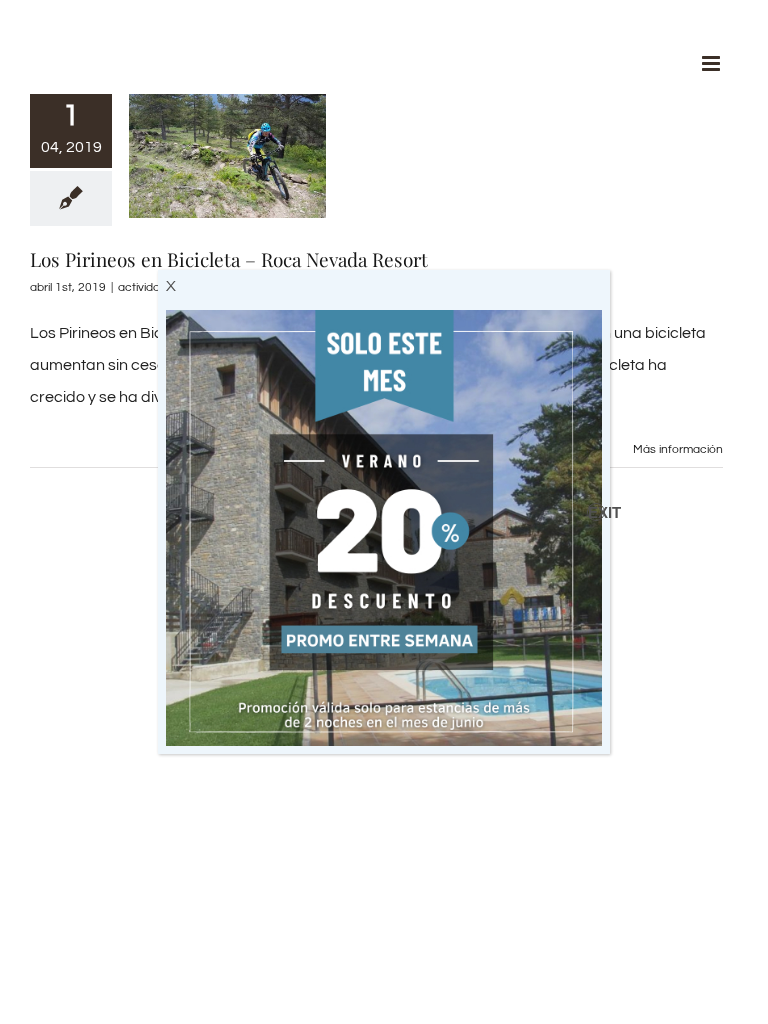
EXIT (596, 512)
